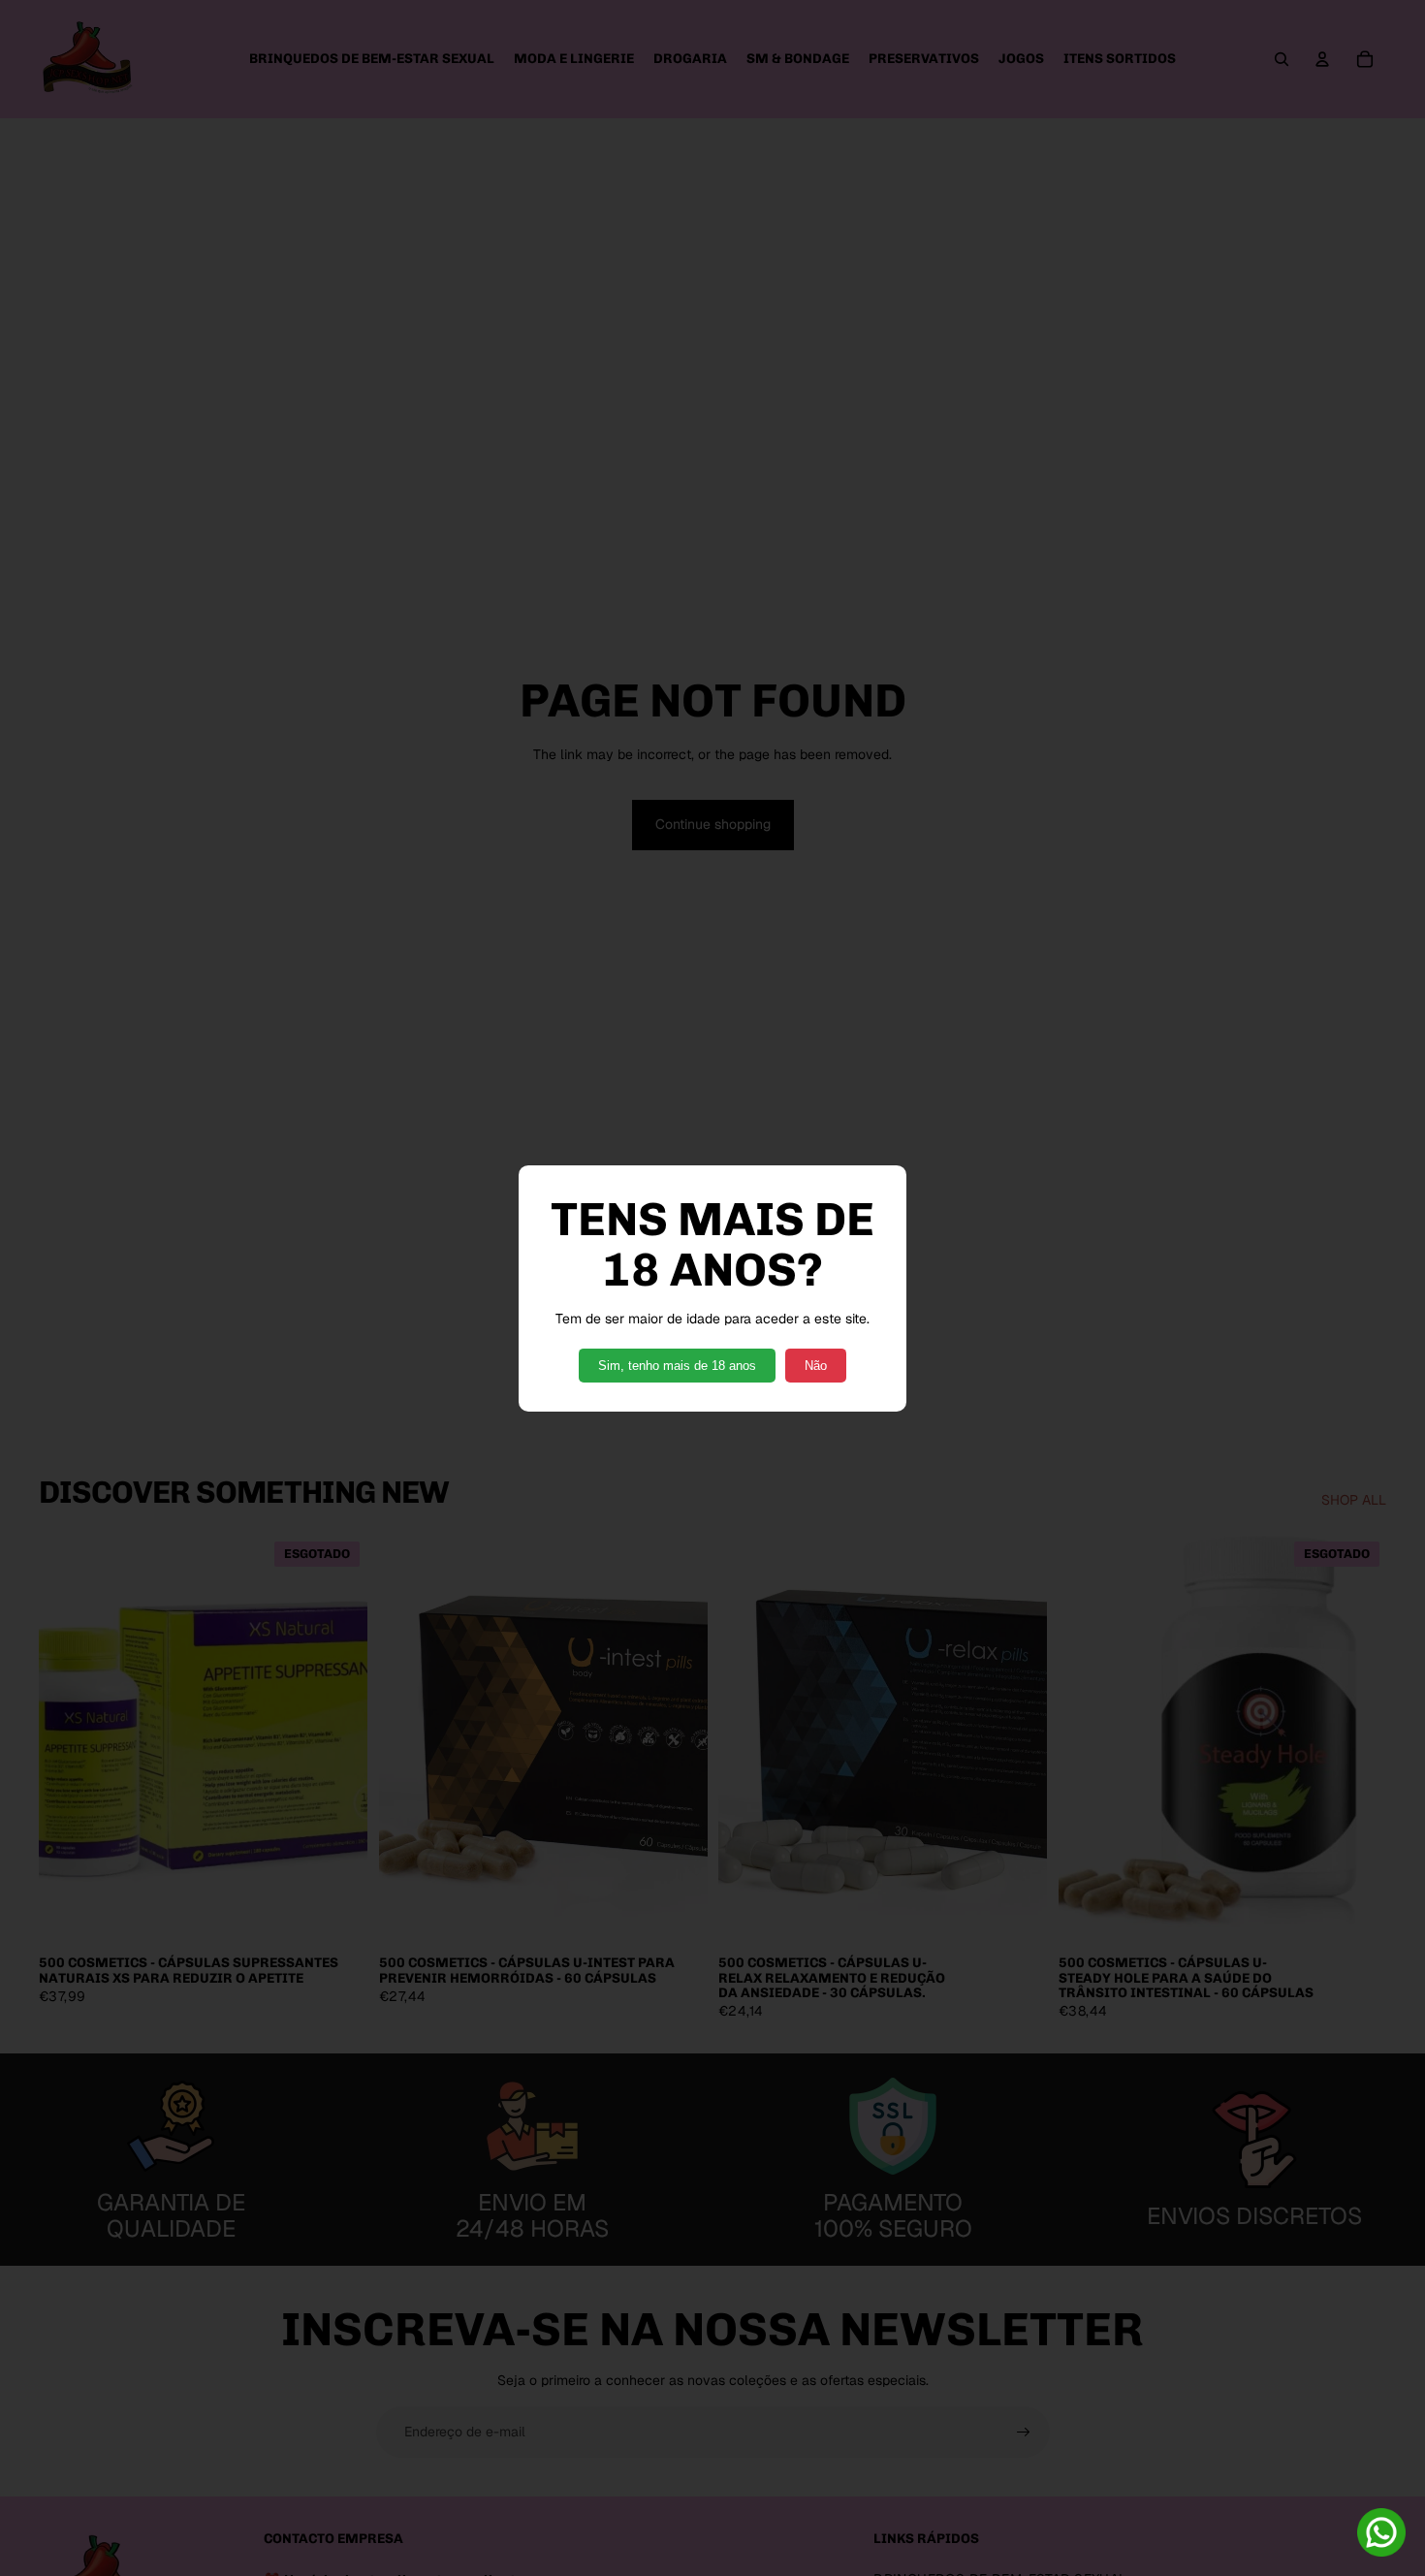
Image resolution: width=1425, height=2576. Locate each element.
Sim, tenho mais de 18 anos (677, 1366)
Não (816, 1366)
